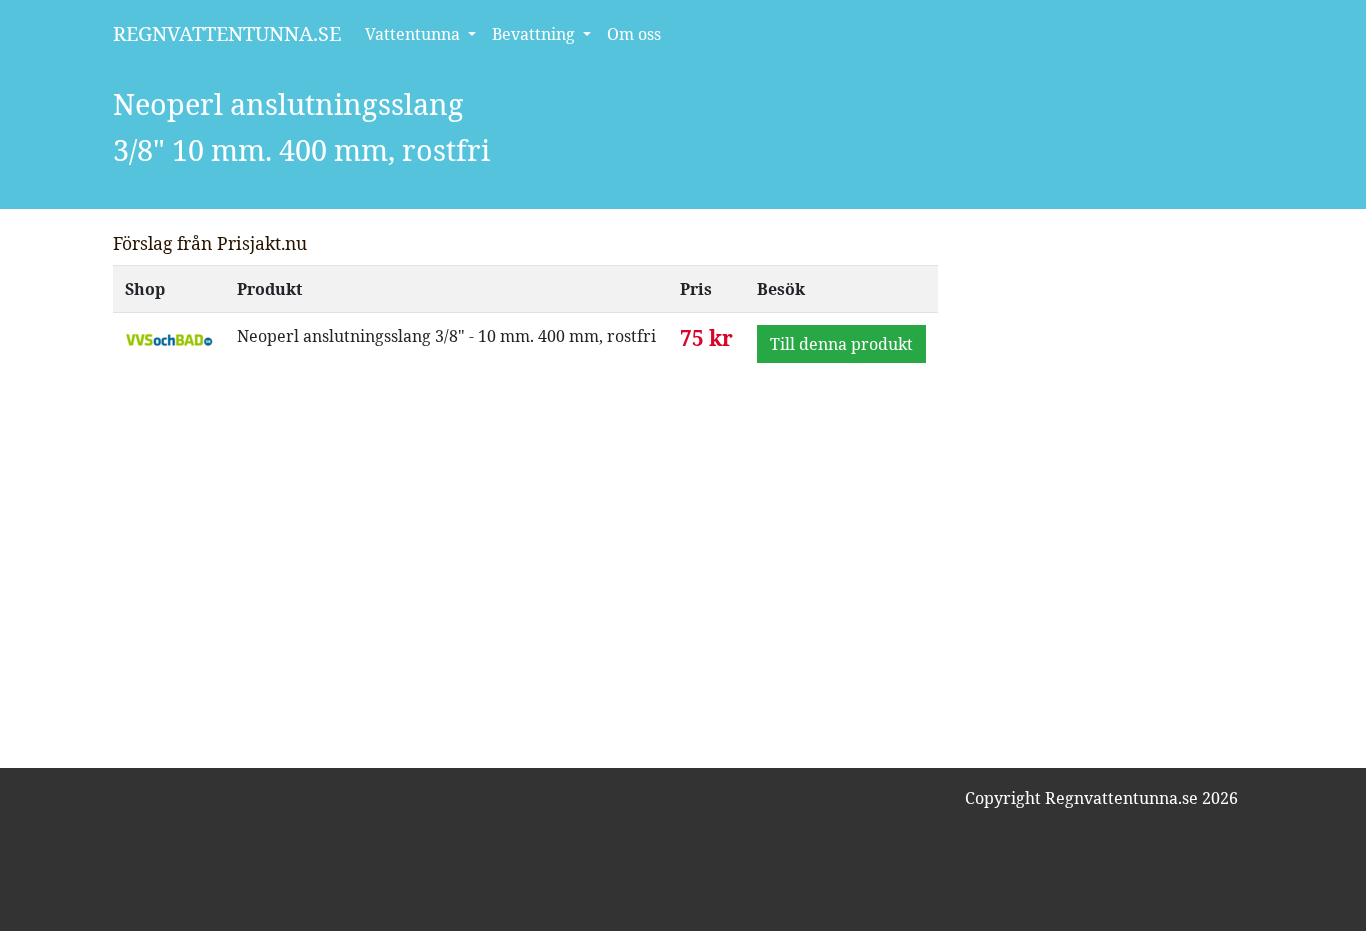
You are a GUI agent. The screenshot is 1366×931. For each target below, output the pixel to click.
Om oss (634, 34)
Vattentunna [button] (414, 34)
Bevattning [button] (535, 34)
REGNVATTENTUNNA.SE (227, 33)
